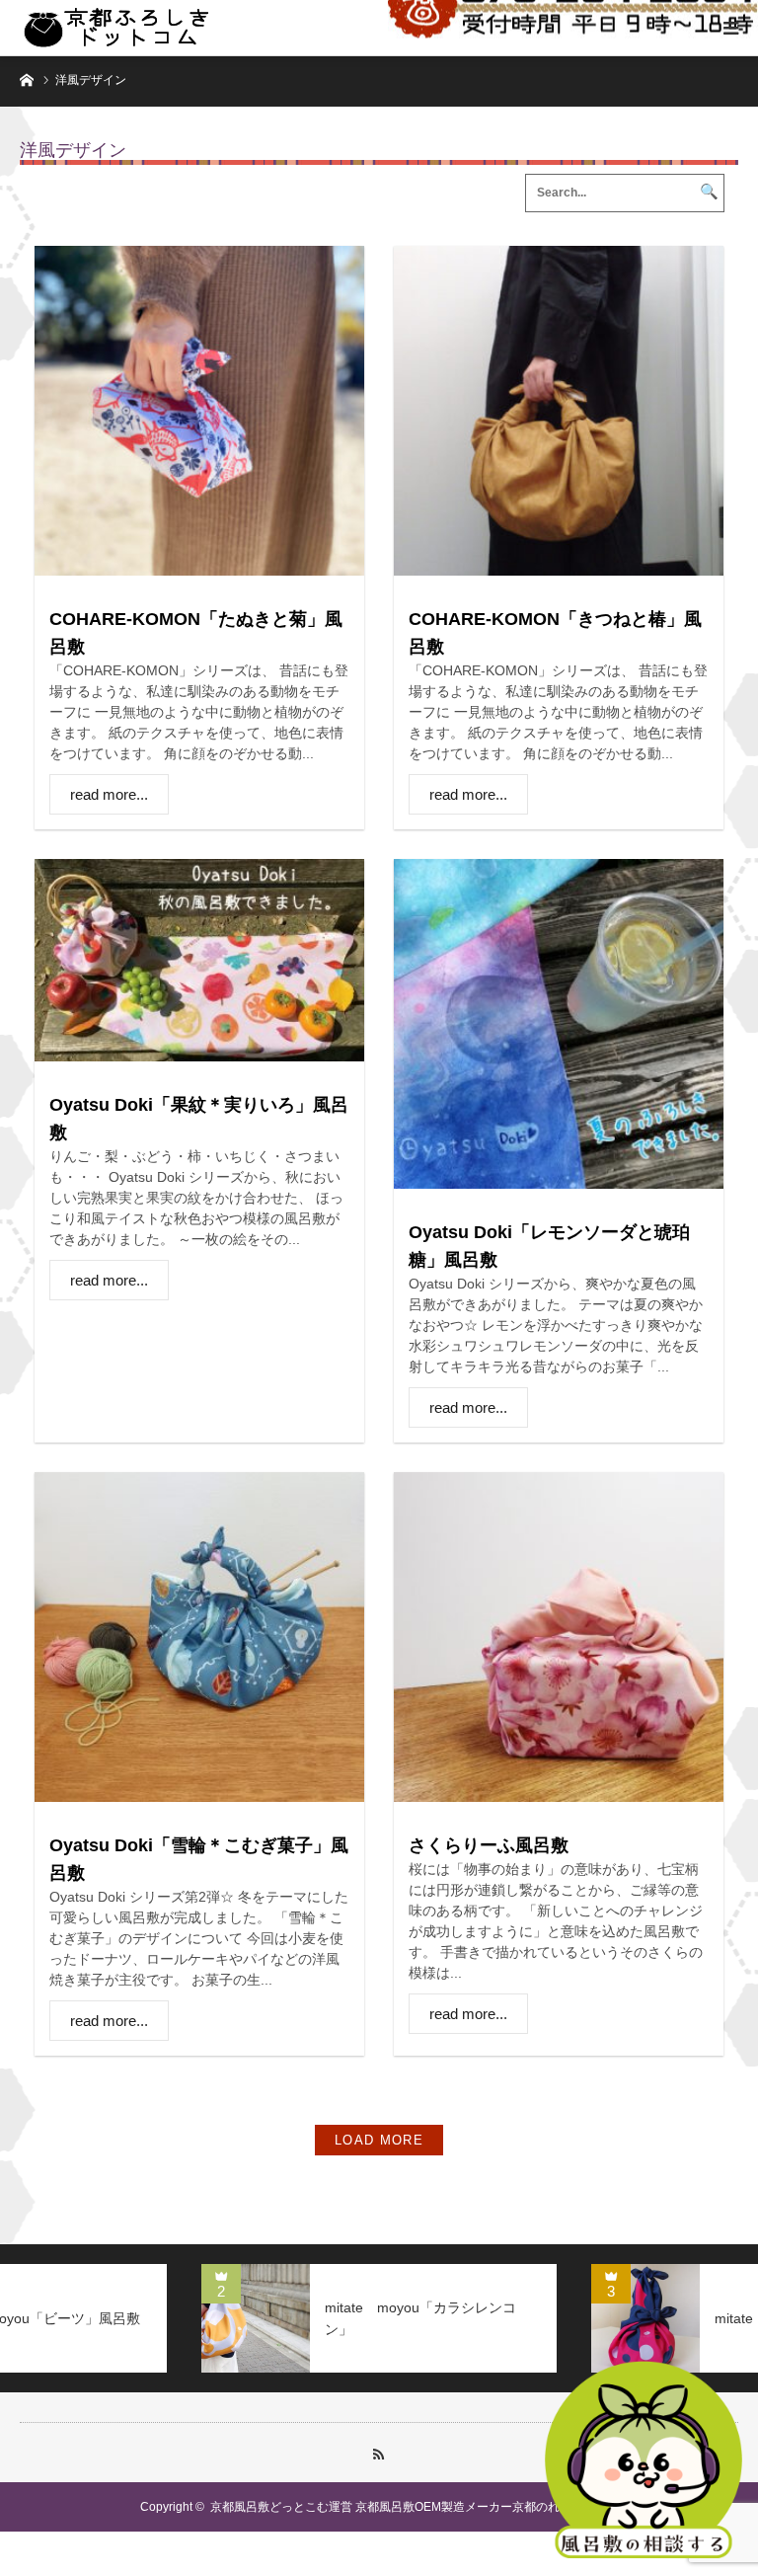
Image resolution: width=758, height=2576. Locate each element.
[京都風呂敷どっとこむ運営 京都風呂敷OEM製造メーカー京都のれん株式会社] (116, 28)
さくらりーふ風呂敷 (489, 1845)
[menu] (730, 28)
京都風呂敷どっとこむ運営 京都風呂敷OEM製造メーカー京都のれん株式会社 (415, 2507)
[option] (456, 2318)
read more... (109, 794)
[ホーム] (26, 78)
